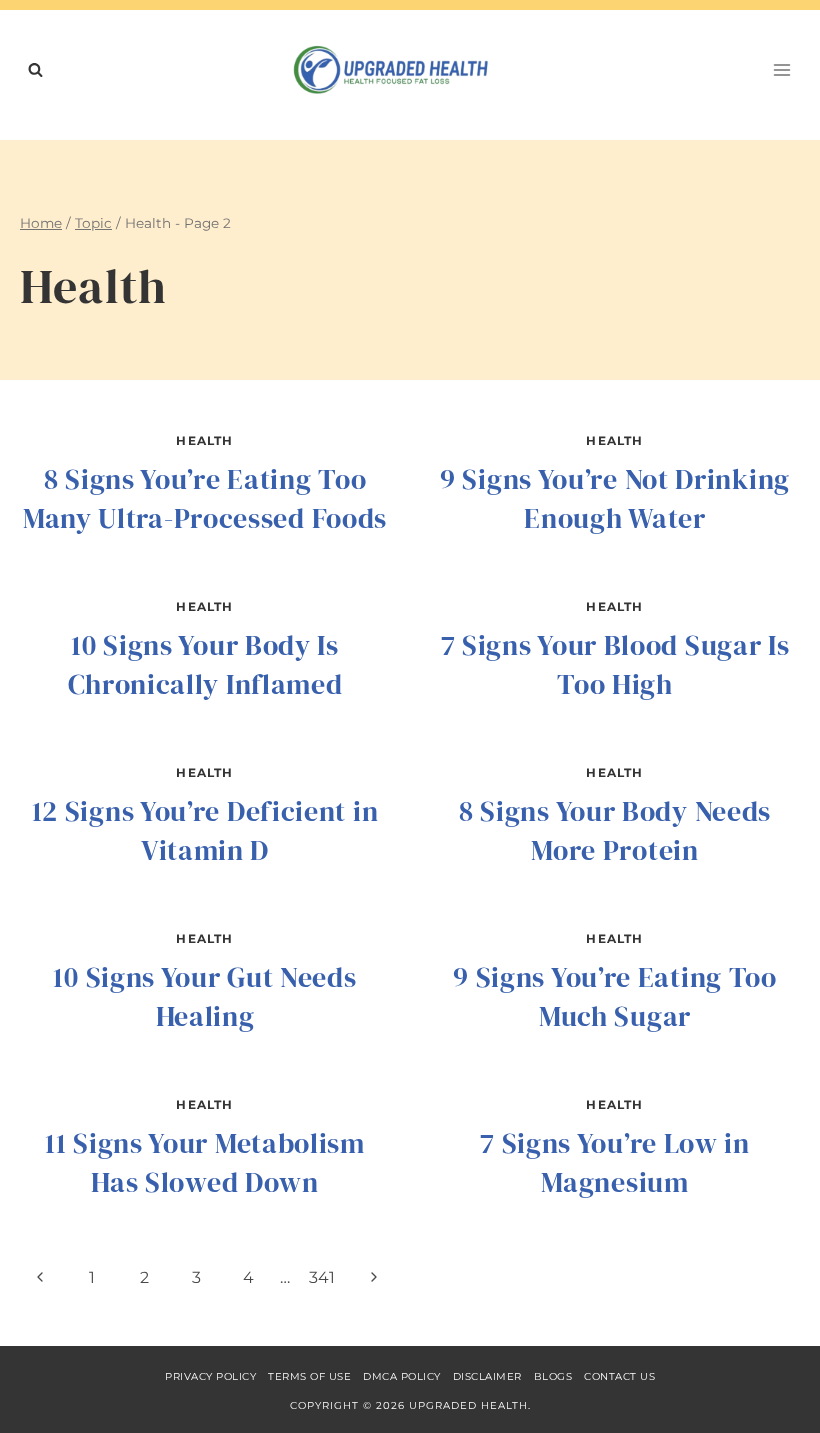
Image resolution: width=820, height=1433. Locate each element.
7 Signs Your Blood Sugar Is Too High (615, 664)
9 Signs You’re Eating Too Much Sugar (615, 996)
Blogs (553, 1376)
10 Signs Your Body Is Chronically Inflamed (205, 664)
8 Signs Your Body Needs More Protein (615, 830)
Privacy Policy (210, 1376)
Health (204, 440)
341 (322, 1277)
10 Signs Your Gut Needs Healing (204, 996)
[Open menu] (781, 69)
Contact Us (619, 1376)
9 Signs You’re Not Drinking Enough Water (615, 498)
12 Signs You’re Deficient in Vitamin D (205, 830)
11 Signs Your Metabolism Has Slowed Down (205, 1162)
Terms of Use (309, 1376)
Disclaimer (487, 1376)
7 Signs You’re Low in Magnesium (615, 1162)
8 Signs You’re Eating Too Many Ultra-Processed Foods (205, 498)
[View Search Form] (35, 70)
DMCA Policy (402, 1376)
